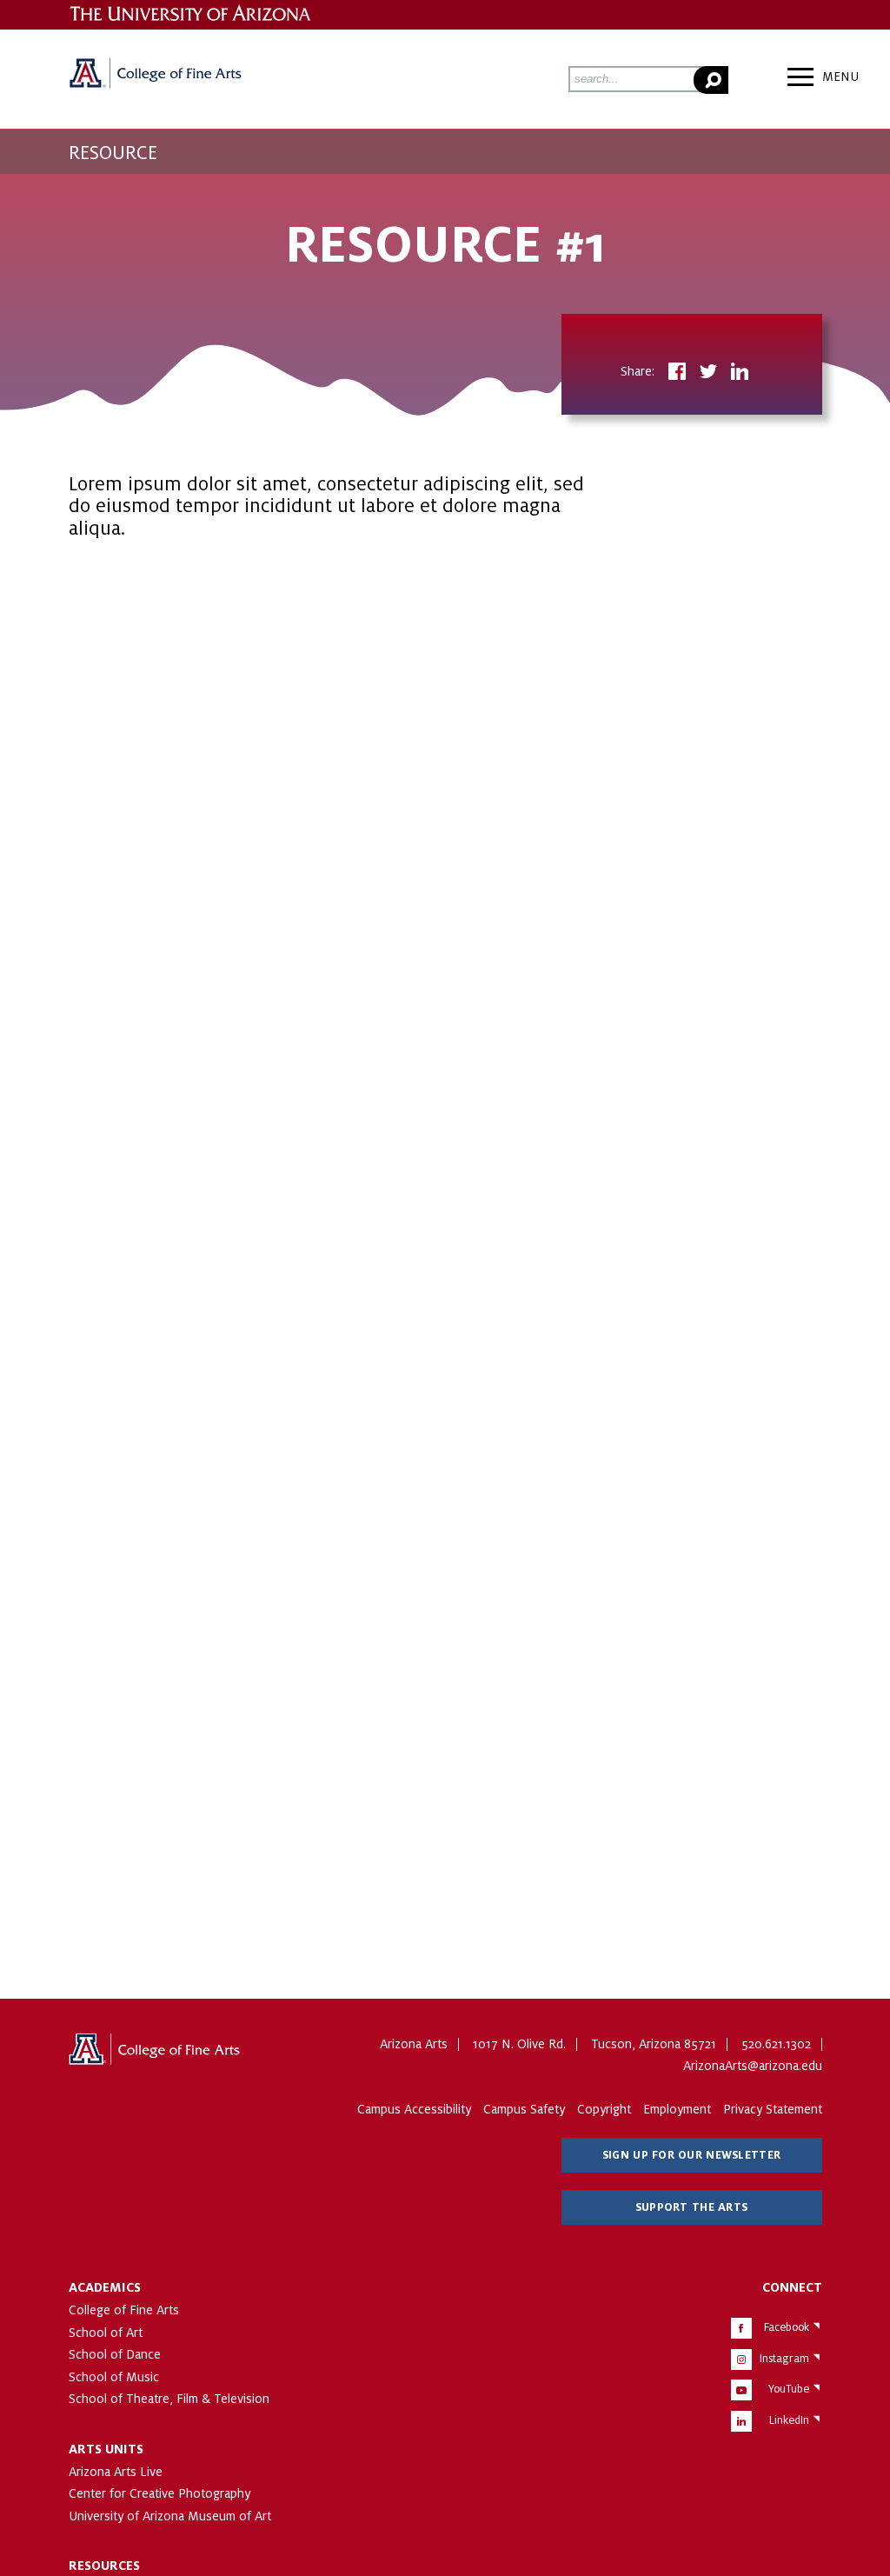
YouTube (789, 2389)
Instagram (784, 2359)
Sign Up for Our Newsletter (691, 2155)
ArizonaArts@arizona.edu (753, 2066)
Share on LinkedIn (740, 373)
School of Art (106, 2333)
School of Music (114, 2377)
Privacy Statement (773, 2109)
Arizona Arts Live (116, 2472)
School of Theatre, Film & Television (169, 2399)
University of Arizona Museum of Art (170, 2516)
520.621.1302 (776, 2044)
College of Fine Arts (124, 2310)
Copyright (604, 2109)
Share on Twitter (708, 373)
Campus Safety (524, 2109)
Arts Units (106, 2449)
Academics (105, 2287)
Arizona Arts (156, 79)
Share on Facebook (677, 373)
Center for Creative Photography (159, 2493)
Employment (677, 2109)
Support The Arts (691, 2207)
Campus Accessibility (414, 2109)
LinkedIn (789, 2420)
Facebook (787, 2327)
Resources (104, 2566)
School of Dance (115, 2354)
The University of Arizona (156, 2055)
